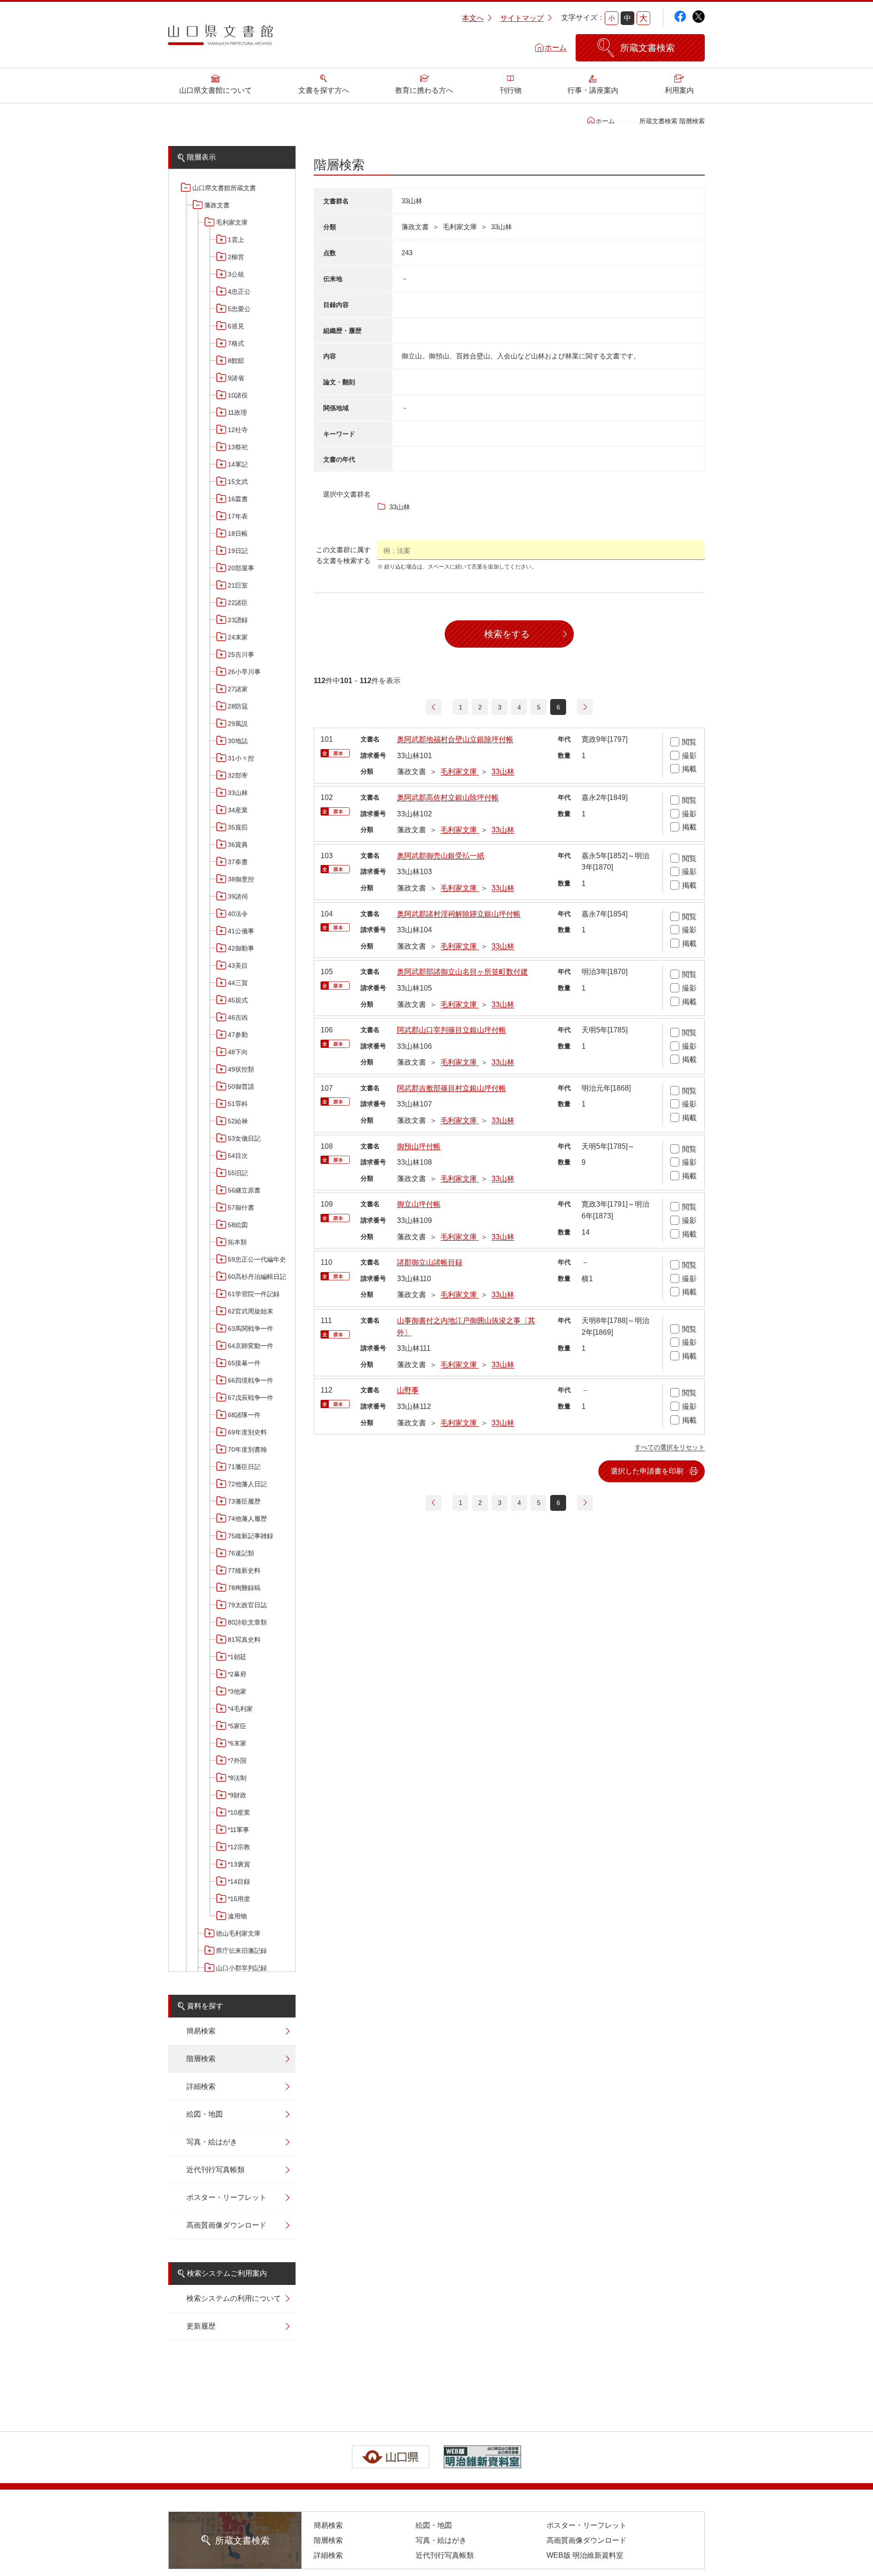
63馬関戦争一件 (251, 1328)
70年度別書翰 (247, 1449)
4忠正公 (239, 292)
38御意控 (241, 879)
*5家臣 (237, 1726)
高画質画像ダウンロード (226, 2225)
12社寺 (238, 430)
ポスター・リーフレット (226, 2197)
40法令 (238, 914)
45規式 (238, 1000)
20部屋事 (241, 568)
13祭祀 (238, 447)
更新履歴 (201, 2326)
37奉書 (238, 862)
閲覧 (689, 742)
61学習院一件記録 (254, 1294)
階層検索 (201, 2059)
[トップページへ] (221, 38)
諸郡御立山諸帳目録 (430, 1262)
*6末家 (237, 1743)
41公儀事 (241, 931)
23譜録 (238, 620)
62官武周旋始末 (251, 1311)
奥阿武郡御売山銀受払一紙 (441, 856)
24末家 (238, 637)
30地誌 (238, 741)
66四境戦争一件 (251, 1380)
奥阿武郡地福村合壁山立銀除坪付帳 (455, 739)
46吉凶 (238, 1017)
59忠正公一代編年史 (257, 1259)
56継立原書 (244, 1190)
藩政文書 (217, 205)
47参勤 (238, 1035)
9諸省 (236, 378)
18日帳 (238, 533)
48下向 (238, 1052)
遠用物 (237, 1916)
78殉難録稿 (244, 1588)
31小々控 (241, 758)
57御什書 (241, 1207)
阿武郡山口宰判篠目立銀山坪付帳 (452, 1030)
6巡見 (236, 326)
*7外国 (237, 1761)
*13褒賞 (239, 1864)
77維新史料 (244, 1570)
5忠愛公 (239, 309)
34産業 (238, 810)
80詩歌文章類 (247, 1622)
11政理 (237, 413)
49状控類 (241, 1069)
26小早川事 (244, 672)
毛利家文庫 (232, 222)
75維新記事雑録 (251, 1536)
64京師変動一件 (251, 1346)
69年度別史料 (247, 1432)
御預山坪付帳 (419, 1146)
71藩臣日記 (244, 1467)
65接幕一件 (244, 1363)
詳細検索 (201, 2086)
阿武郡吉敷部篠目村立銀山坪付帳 (452, 1088)
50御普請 (241, 1087)
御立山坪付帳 (419, 1204)
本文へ (473, 18)
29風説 (238, 724)
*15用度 (239, 1899)
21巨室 (238, 585)
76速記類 (241, 1553)
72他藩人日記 (247, 1484)
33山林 (238, 793)
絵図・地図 (205, 2114)
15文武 (238, 482)
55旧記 (238, 1173)
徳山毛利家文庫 (238, 1933)
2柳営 (236, 257)
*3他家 (237, 1691)
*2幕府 (237, 1674)
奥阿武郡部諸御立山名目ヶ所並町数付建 (462, 972)
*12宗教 (239, 1847)
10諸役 (238, 395)
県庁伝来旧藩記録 (241, 1951)
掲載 (689, 769)
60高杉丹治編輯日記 (257, 1277)
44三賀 (238, 983)
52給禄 (238, 1121)
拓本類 (237, 1242)
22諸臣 (238, 603)
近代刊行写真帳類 (216, 2170)
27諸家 (238, 689)
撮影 (689, 756)
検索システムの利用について (234, 2298)
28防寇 (238, 706)
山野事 (408, 1390)
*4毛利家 (240, 1709)
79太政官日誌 (247, 1605)
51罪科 (238, 1104)
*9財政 (237, 1795)
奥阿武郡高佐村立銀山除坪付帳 (448, 797)
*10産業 (239, 1812)
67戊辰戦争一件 (251, 1398)
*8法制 (237, 1778)
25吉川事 (241, 654)
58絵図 (238, 1225)
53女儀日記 (244, 1138)
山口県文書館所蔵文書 (224, 188)
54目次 (238, 1156)
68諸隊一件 (244, 1415)
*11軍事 (238, 1830)
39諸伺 (238, 896)
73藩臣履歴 (244, 1501)
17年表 (238, 516)
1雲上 (236, 240)
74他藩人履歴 (247, 1519)
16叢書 (238, 499)
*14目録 (239, 1882)
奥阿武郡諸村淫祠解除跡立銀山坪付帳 (459, 914)
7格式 (236, 343)
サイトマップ (522, 18)
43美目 (238, 966)
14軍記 (238, 464)
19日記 (238, 551)
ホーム (556, 48)
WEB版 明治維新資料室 (585, 2555)
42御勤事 (241, 948)
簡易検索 (201, 2031)
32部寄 (238, 775)
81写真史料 (244, 1640)
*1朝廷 (237, 1657)
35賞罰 (238, 827)
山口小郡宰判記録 (241, 1968)
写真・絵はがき (212, 2142)
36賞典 (238, 845)
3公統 (236, 274)
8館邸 (236, 361)
